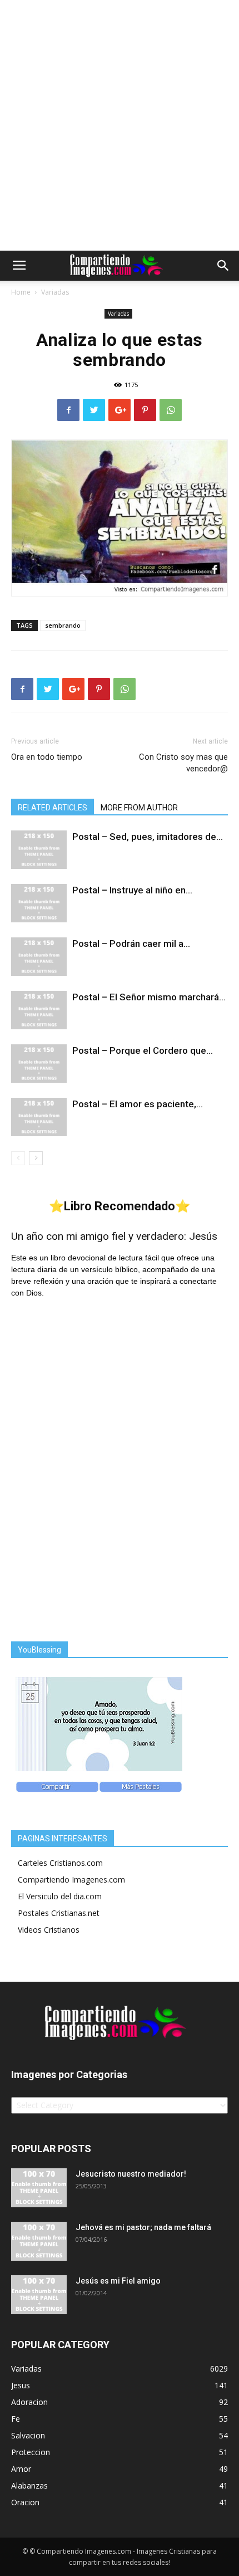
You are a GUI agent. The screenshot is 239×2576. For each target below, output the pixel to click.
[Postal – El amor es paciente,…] (39, 1117)
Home (21, 292)
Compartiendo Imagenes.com (71, 1880)
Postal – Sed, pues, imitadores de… (148, 837)
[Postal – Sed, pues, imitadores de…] (39, 850)
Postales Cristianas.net (59, 1913)
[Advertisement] (120, 125)
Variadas (55, 292)
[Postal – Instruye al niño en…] (39, 903)
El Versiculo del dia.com (60, 1896)
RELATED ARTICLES (53, 808)
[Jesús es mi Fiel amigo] (39, 2295)
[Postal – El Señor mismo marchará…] (39, 1010)
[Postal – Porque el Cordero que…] (39, 1064)
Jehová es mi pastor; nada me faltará (143, 2227)
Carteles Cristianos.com (60, 1863)
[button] (223, 266)
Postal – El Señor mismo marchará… (149, 997)
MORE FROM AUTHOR (139, 808)
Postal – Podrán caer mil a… (131, 944)
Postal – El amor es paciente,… (138, 1104)
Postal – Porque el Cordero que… (143, 1050)
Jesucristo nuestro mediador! (131, 2174)
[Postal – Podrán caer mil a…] (39, 957)
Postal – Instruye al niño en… (132, 890)
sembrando (63, 625)
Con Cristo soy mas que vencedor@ (183, 763)
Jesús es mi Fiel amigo (118, 2281)
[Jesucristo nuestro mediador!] (39, 2188)
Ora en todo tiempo (47, 757)
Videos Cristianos (49, 1930)
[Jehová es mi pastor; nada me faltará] (39, 2241)
